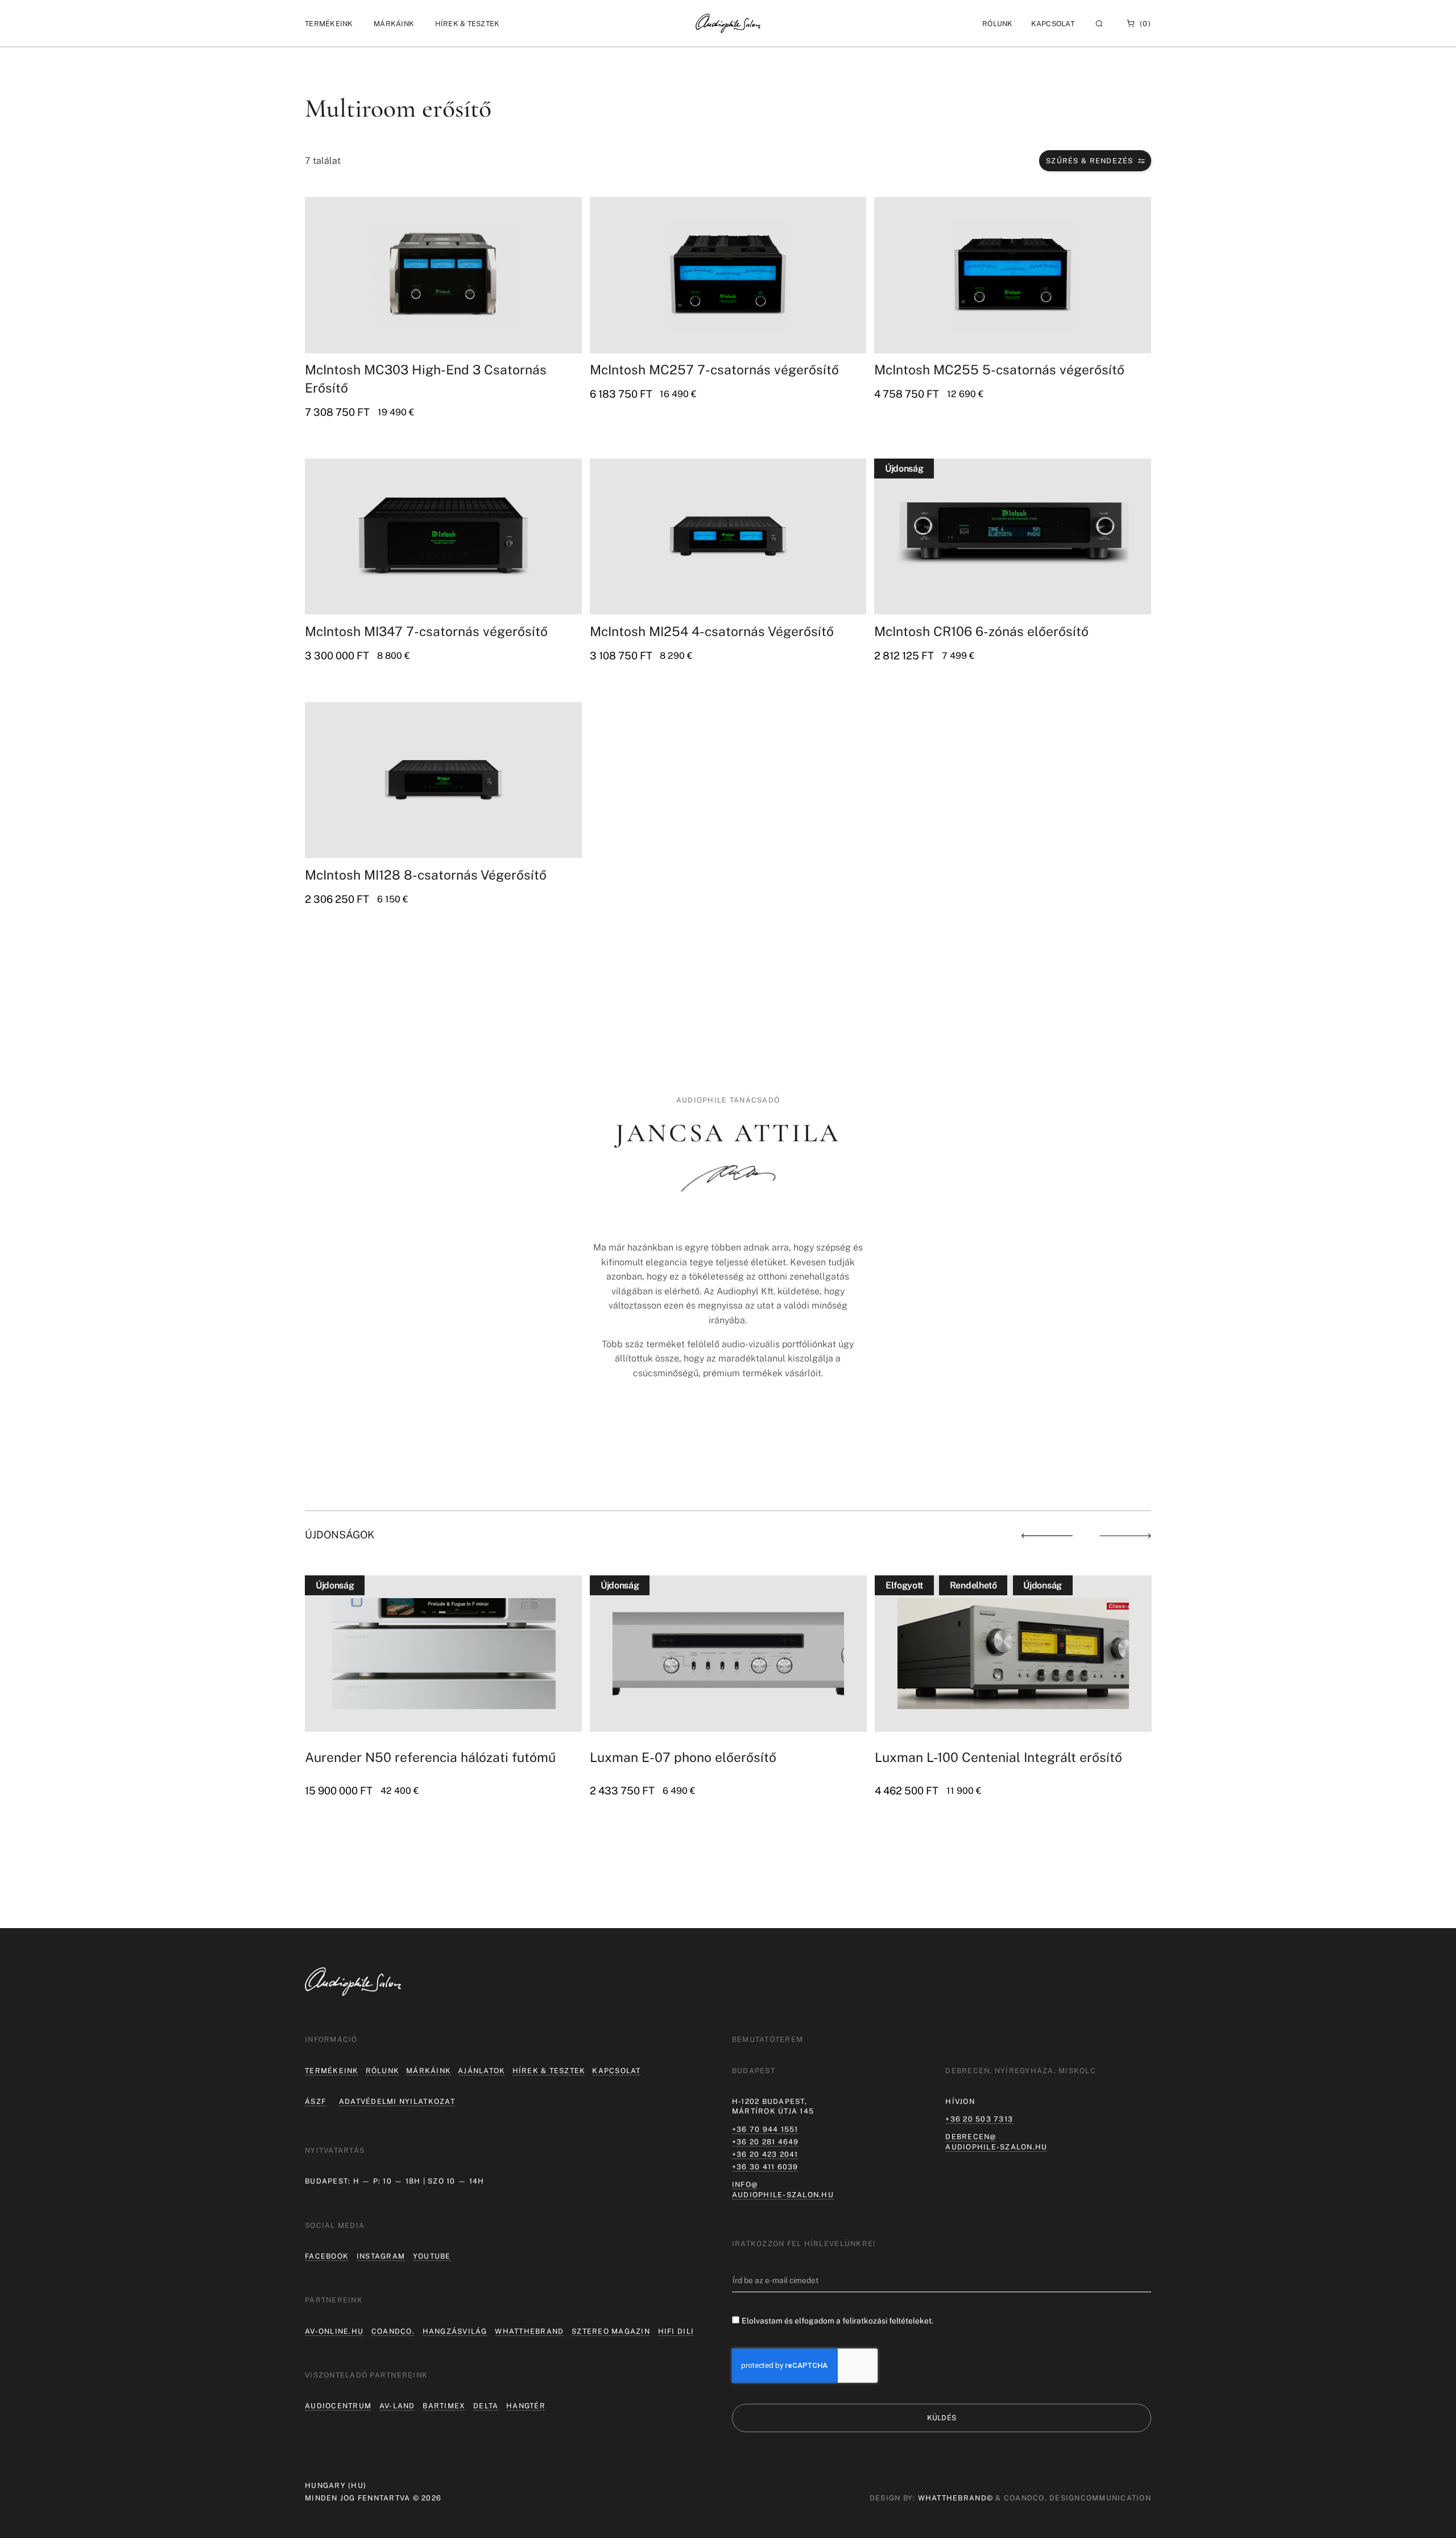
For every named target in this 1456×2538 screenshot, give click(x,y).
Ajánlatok (481, 2071)
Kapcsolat (1053, 24)
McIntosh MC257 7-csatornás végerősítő (714, 370)
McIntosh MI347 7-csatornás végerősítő (426, 631)
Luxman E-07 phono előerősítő (683, 1757)
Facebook (327, 2256)
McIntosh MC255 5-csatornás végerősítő (999, 370)
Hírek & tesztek (549, 2071)
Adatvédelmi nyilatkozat (397, 2101)
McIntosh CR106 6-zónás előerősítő (981, 631)
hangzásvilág (455, 2331)
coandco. (393, 2331)
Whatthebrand (529, 2331)
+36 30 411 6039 (765, 2167)
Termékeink (332, 2071)
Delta (486, 2406)
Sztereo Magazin (611, 2331)
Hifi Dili (676, 2331)
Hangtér (526, 2406)
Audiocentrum (338, 2406)
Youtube (432, 2256)
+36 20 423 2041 (765, 2154)
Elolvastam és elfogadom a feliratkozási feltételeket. (837, 2321)
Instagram (381, 2256)
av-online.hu (334, 2331)
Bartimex (444, 2406)
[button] (329, 24)
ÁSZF (315, 2101)
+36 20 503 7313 (979, 2119)
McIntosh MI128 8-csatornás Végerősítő (426, 875)
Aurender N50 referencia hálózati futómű (430, 1757)
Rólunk (383, 2071)
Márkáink (429, 2071)
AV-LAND (397, 2406)
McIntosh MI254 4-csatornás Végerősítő (712, 631)
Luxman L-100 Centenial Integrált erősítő (998, 1757)
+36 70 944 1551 (765, 2129)
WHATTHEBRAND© (955, 2498)
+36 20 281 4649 (766, 2142)
